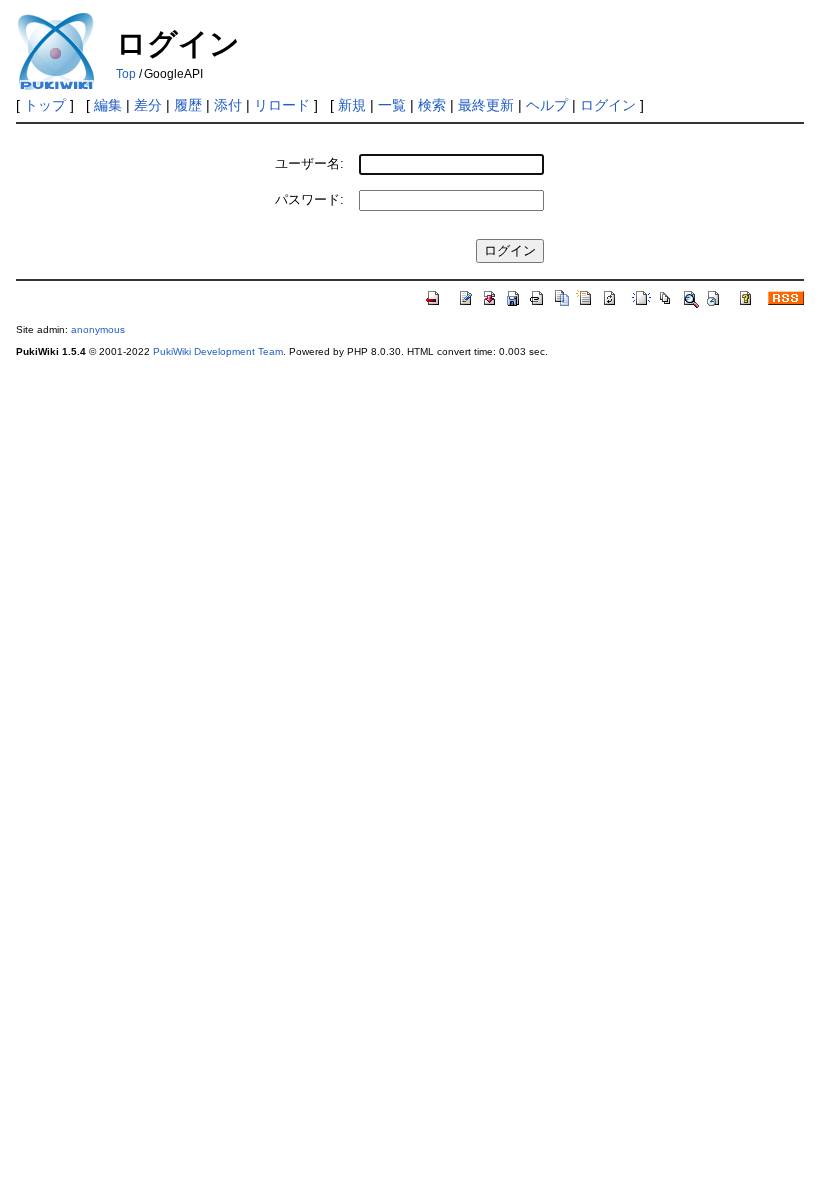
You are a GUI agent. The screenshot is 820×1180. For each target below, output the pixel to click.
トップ (45, 105)
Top (126, 74)
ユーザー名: (309, 163)
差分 (148, 105)
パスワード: (309, 199)
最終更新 (486, 105)
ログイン (608, 105)
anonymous (98, 329)
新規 (352, 105)
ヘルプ (547, 105)
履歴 (188, 105)
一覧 (392, 105)
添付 (228, 105)
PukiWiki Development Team (218, 351)
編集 (108, 105)
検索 (432, 105)
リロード (282, 105)
